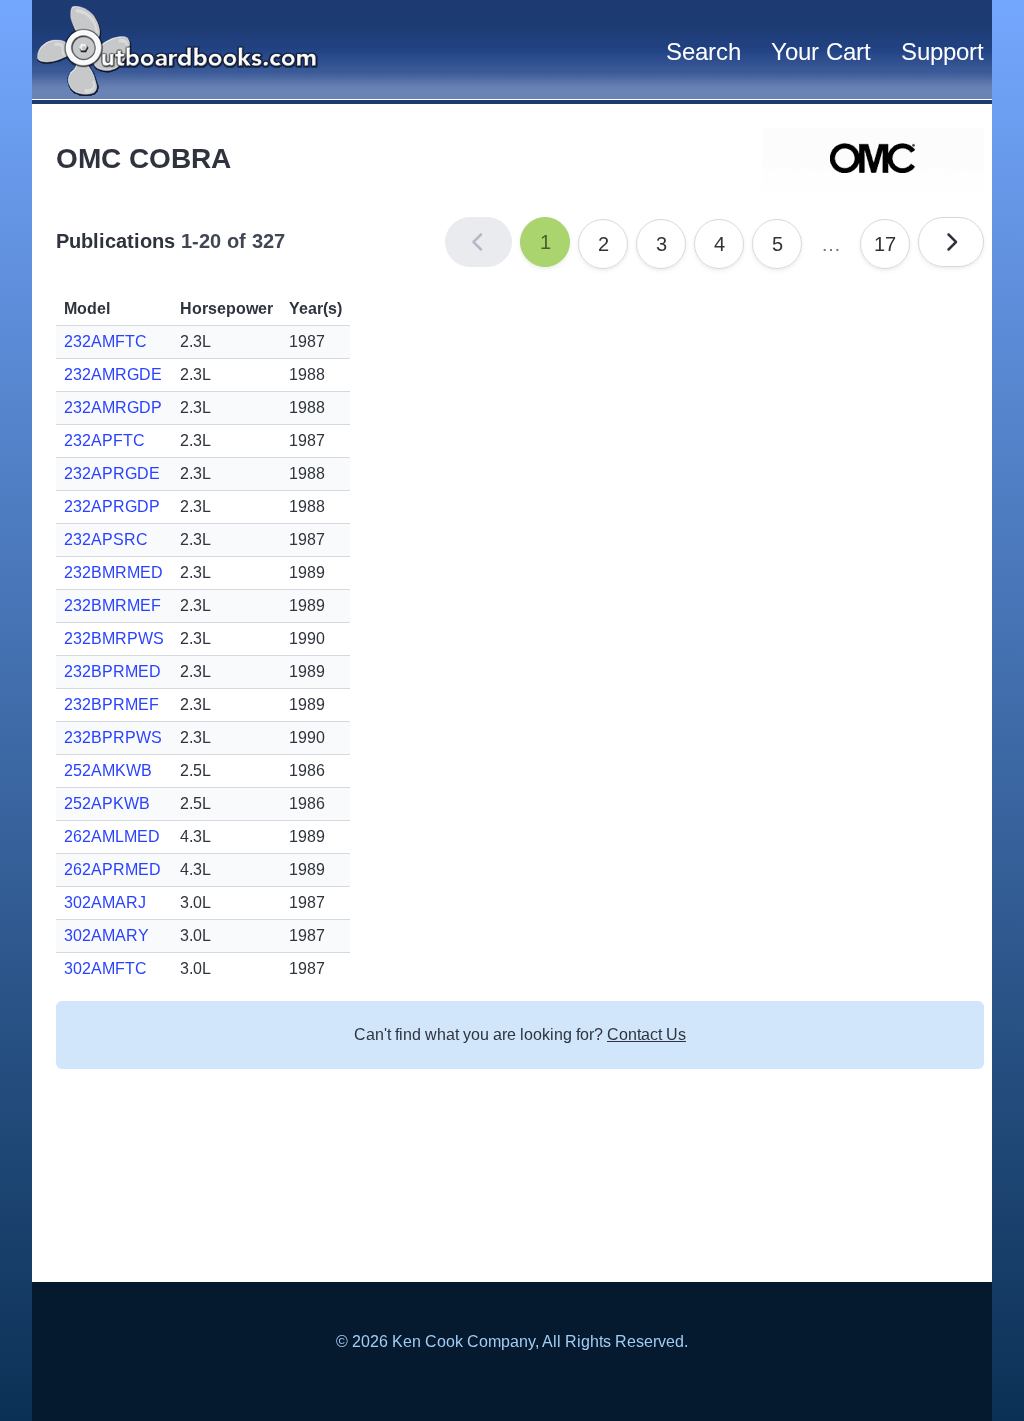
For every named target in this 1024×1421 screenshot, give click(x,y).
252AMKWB (108, 770)
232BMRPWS (114, 638)
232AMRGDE (113, 374)
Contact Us (646, 1034)
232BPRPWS (113, 737)
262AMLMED (112, 836)
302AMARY (106, 935)
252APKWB (107, 803)
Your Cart (821, 51)
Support (942, 51)
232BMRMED (113, 572)
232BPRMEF (111, 704)
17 (885, 244)
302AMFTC (105, 968)
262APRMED (112, 869)
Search (703, 51)
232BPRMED (112, 671)
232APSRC (106, 539)
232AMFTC (105, 341)
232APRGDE (112, 473)
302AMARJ (105, 902)
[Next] (951, 242)
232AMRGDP (113, 407)
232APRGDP (112, 506)
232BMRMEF (112, 605)
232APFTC (104, 440)
